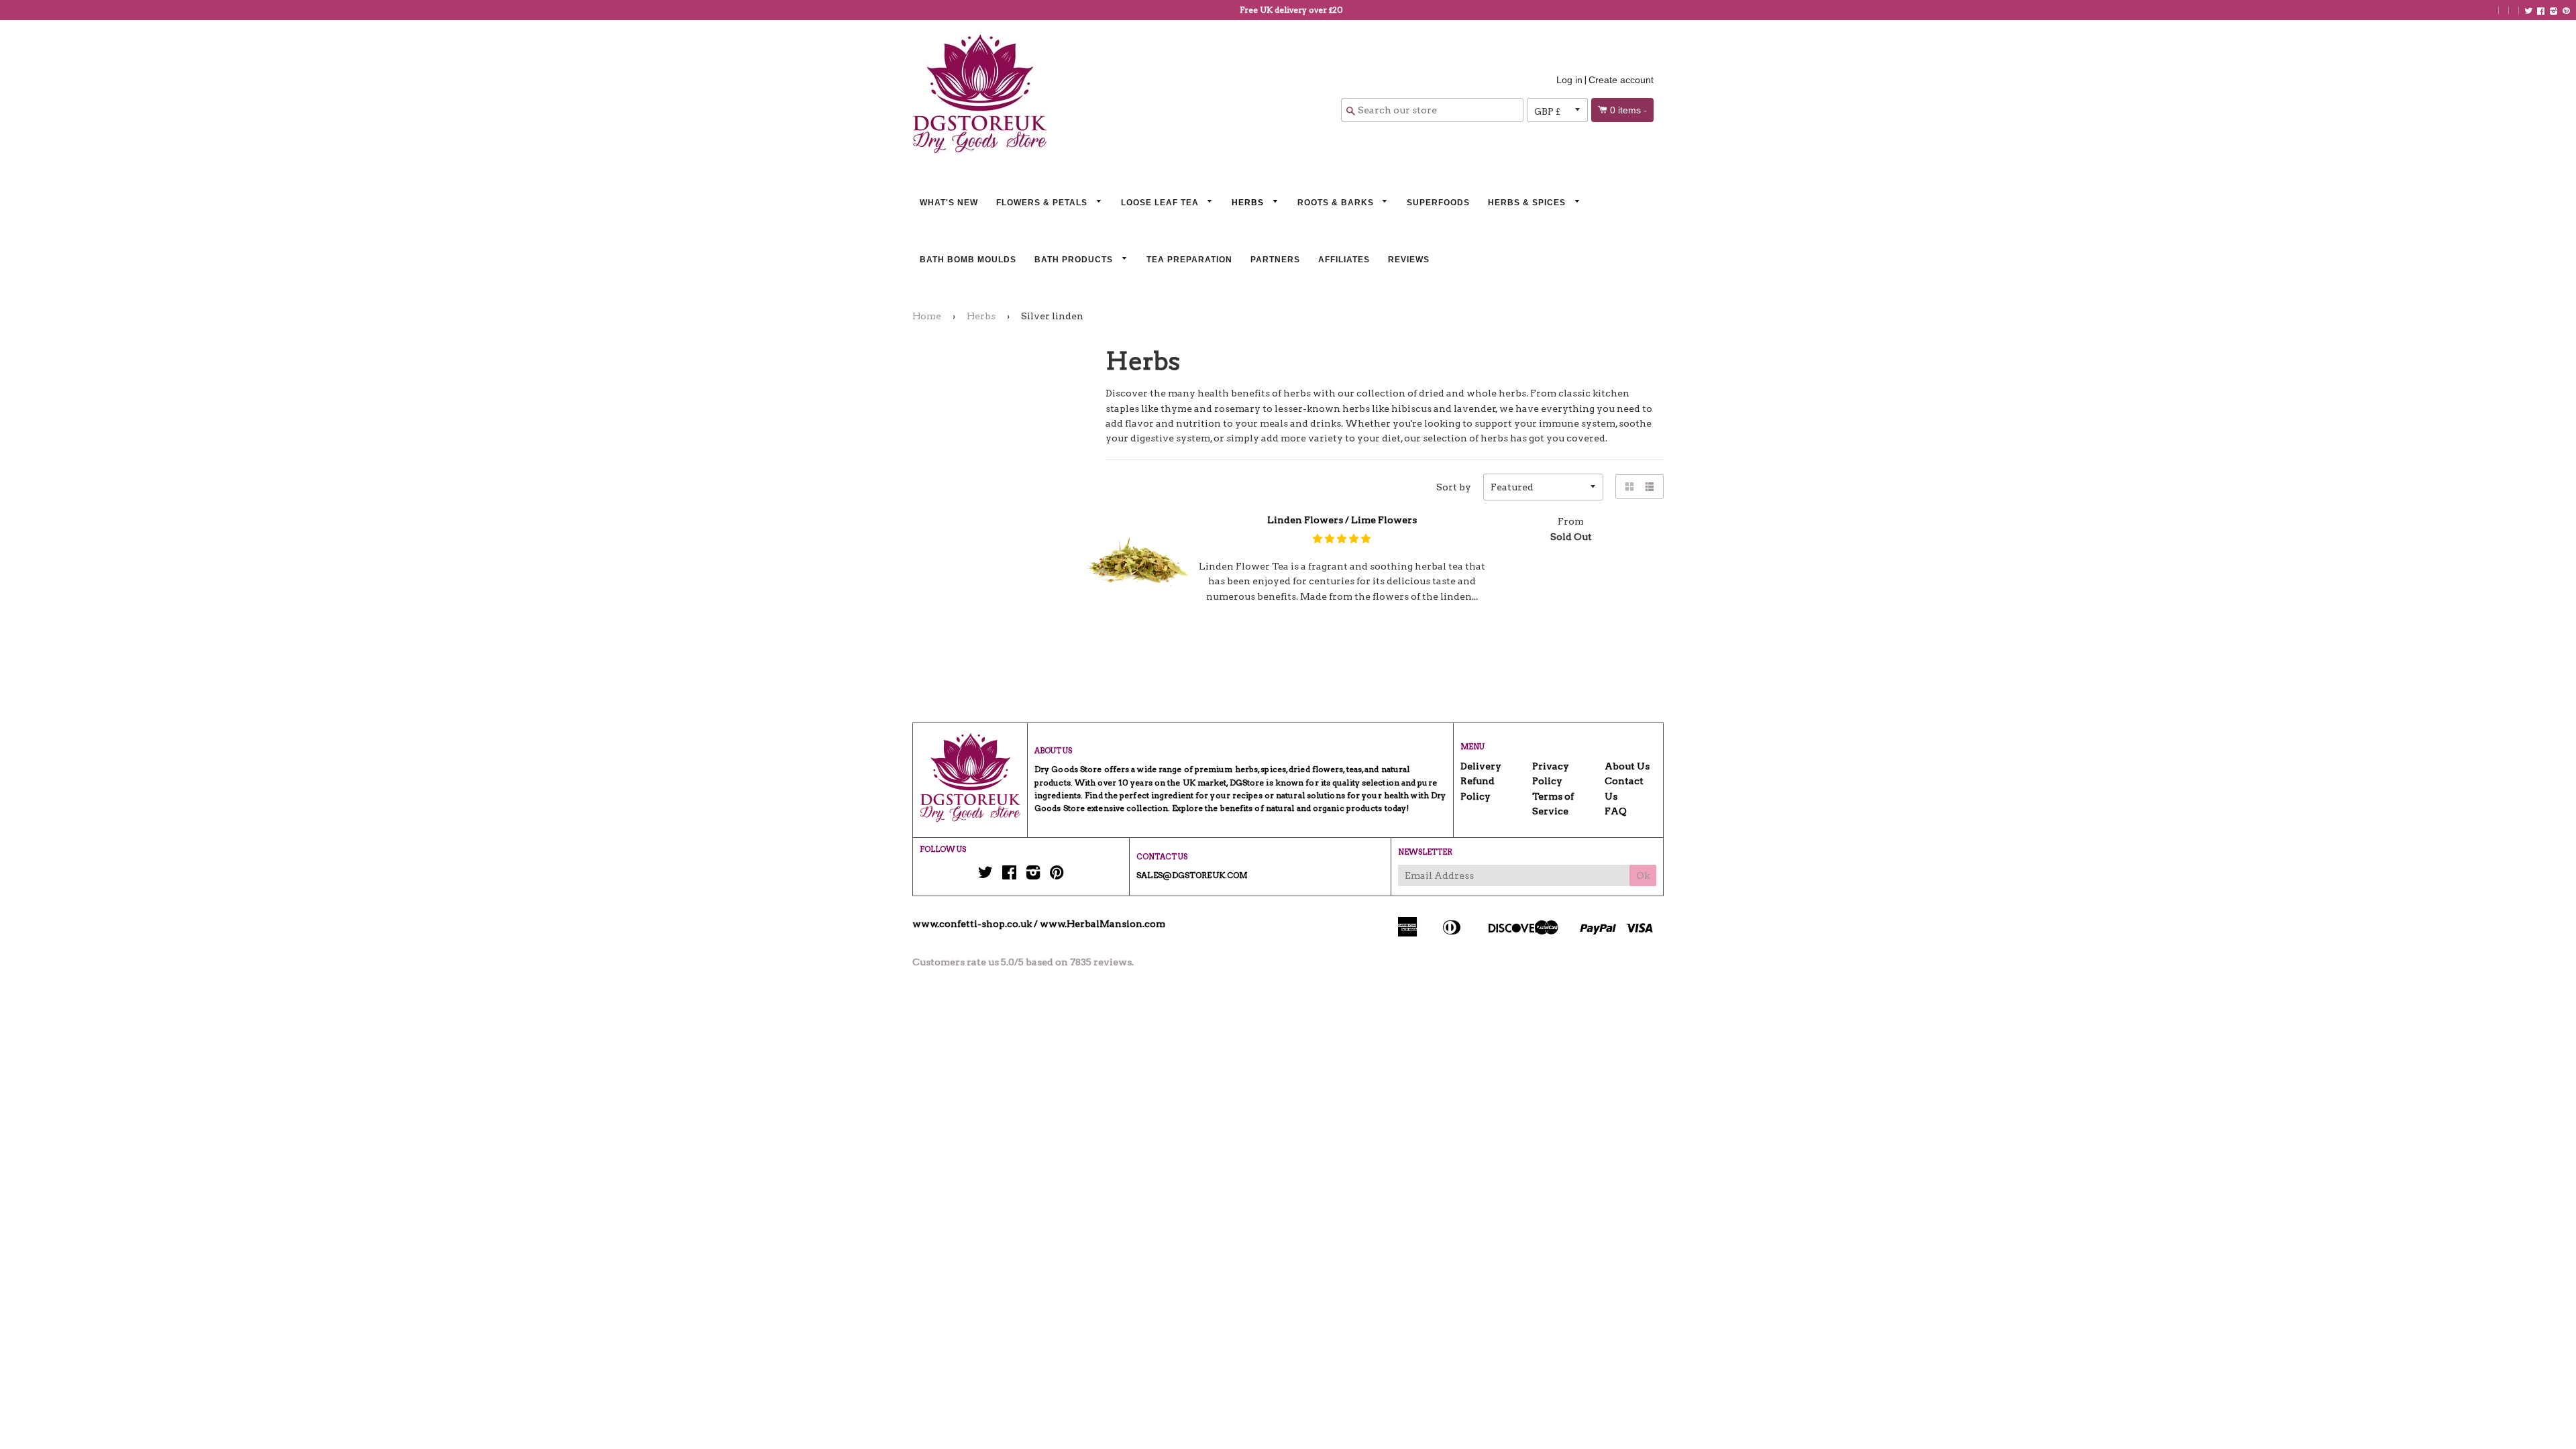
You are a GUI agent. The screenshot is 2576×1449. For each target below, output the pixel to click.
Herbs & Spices (1528, 203)
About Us (1627, 766)
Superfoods (1438, 203)
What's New (949, 203)
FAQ (1616, 811)
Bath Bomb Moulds (968, 260)
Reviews (1409, 260)
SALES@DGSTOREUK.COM (1192, 875)
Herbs (1249, 203)
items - (1628, 110)
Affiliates (1344, 260)
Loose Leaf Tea (1161, 203)
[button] (1342, 539)
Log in (1569, 80)
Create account (1621, 80)
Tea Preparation (1189, 260)
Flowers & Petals (1043, 203)
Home (927, 316)
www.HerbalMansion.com (1103, 924)
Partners (1275, 260)
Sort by (1454, 487)
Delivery (1481, 766)
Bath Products (1075, 260)
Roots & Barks (1337, 203)
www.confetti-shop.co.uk (972, 924)
